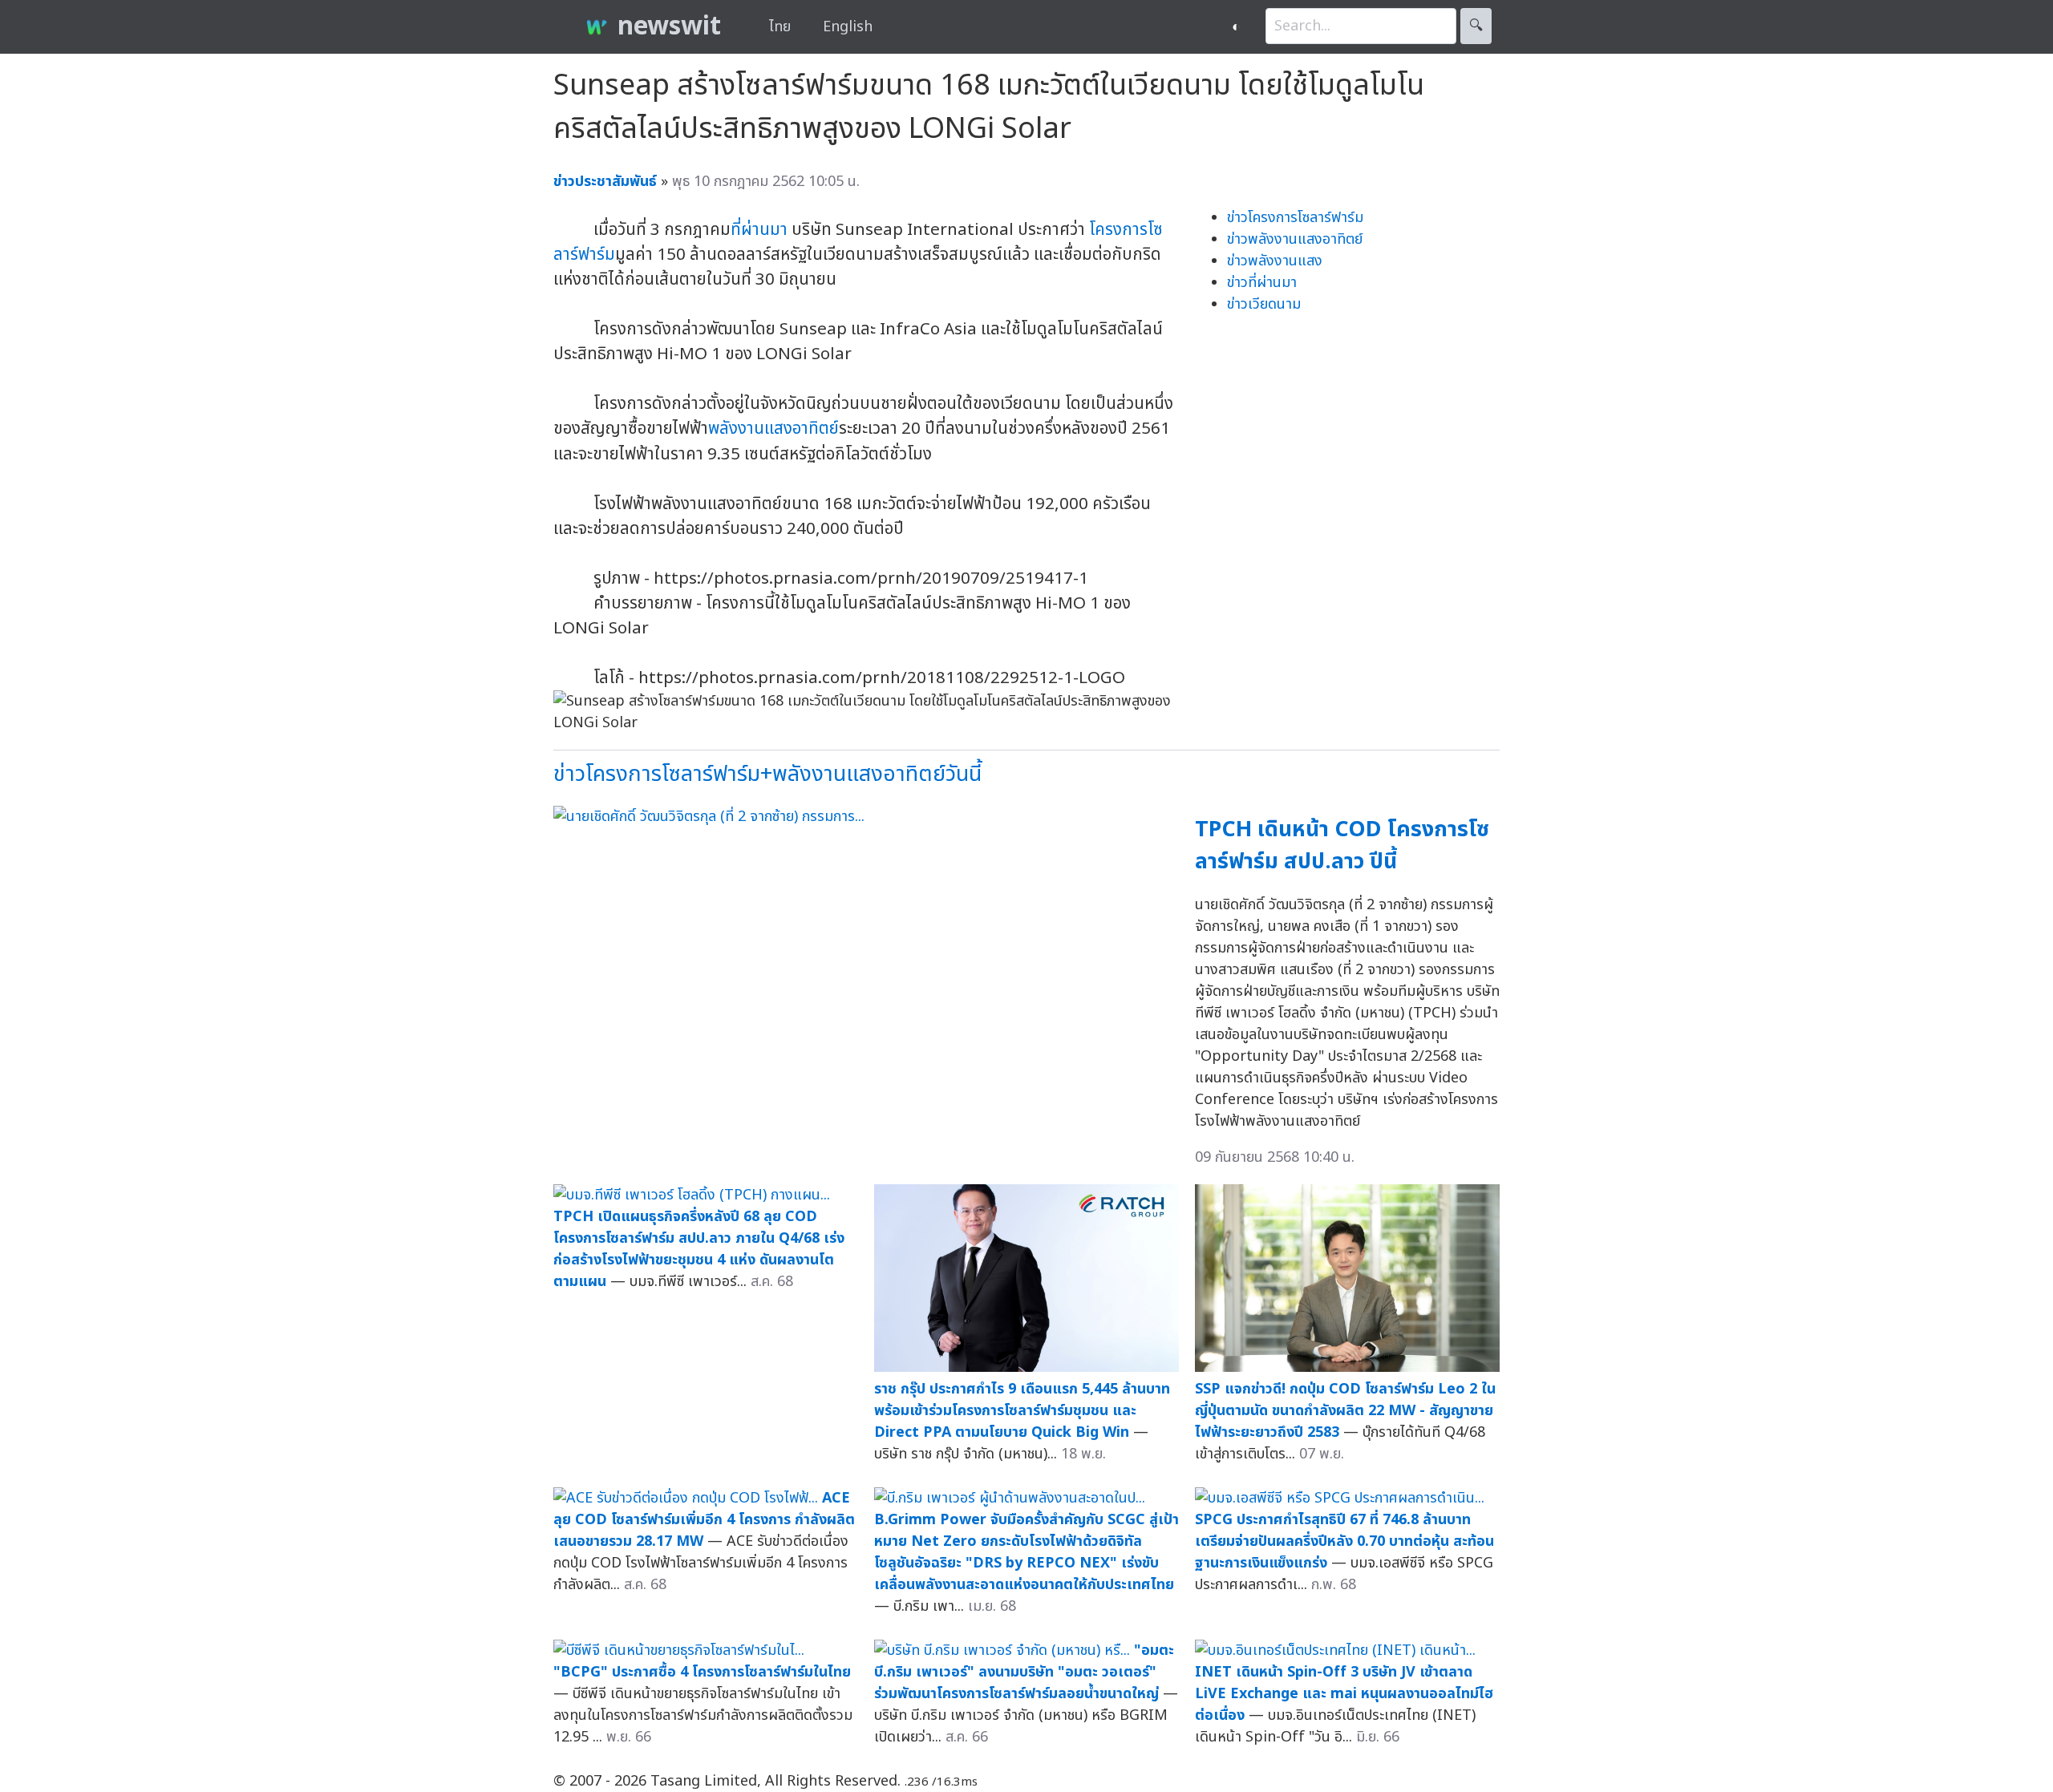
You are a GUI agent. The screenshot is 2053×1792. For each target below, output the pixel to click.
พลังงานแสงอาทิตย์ (773, 429)
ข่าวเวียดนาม (1264, 304)
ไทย (780, 27)
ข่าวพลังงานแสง (1275, 261)
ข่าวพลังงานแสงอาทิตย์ (1295, 239)
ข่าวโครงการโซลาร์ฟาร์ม (1295, 218)
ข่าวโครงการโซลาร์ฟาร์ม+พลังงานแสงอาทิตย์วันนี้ (767, 774)
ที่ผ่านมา (759, 230)
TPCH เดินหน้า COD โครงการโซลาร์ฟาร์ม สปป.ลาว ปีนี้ (1342, 846)
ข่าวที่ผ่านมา (1262, 283)
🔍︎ (1476, 26)
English (848, 27)
